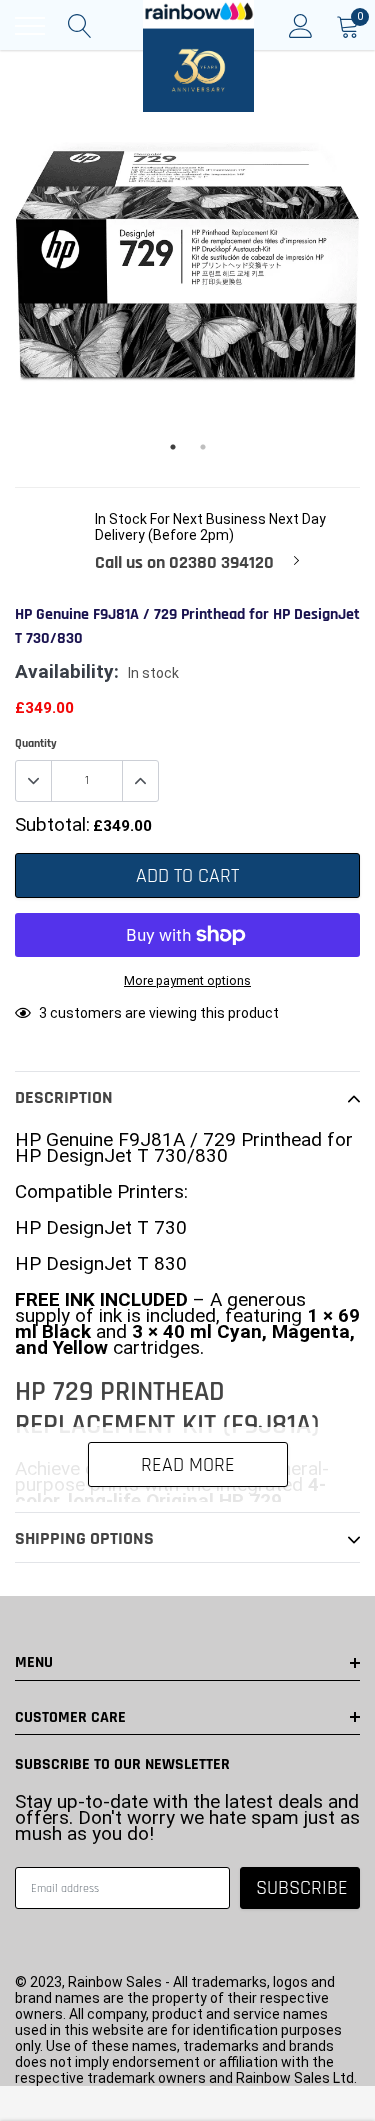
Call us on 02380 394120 (184, 563)
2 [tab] (203, 447)
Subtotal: (52, 825)
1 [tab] (173, 447)
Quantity (36, 743)
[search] (80, 26)
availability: (67, 672)
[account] (301, 26)
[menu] (30, 26)
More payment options (187, 980)
